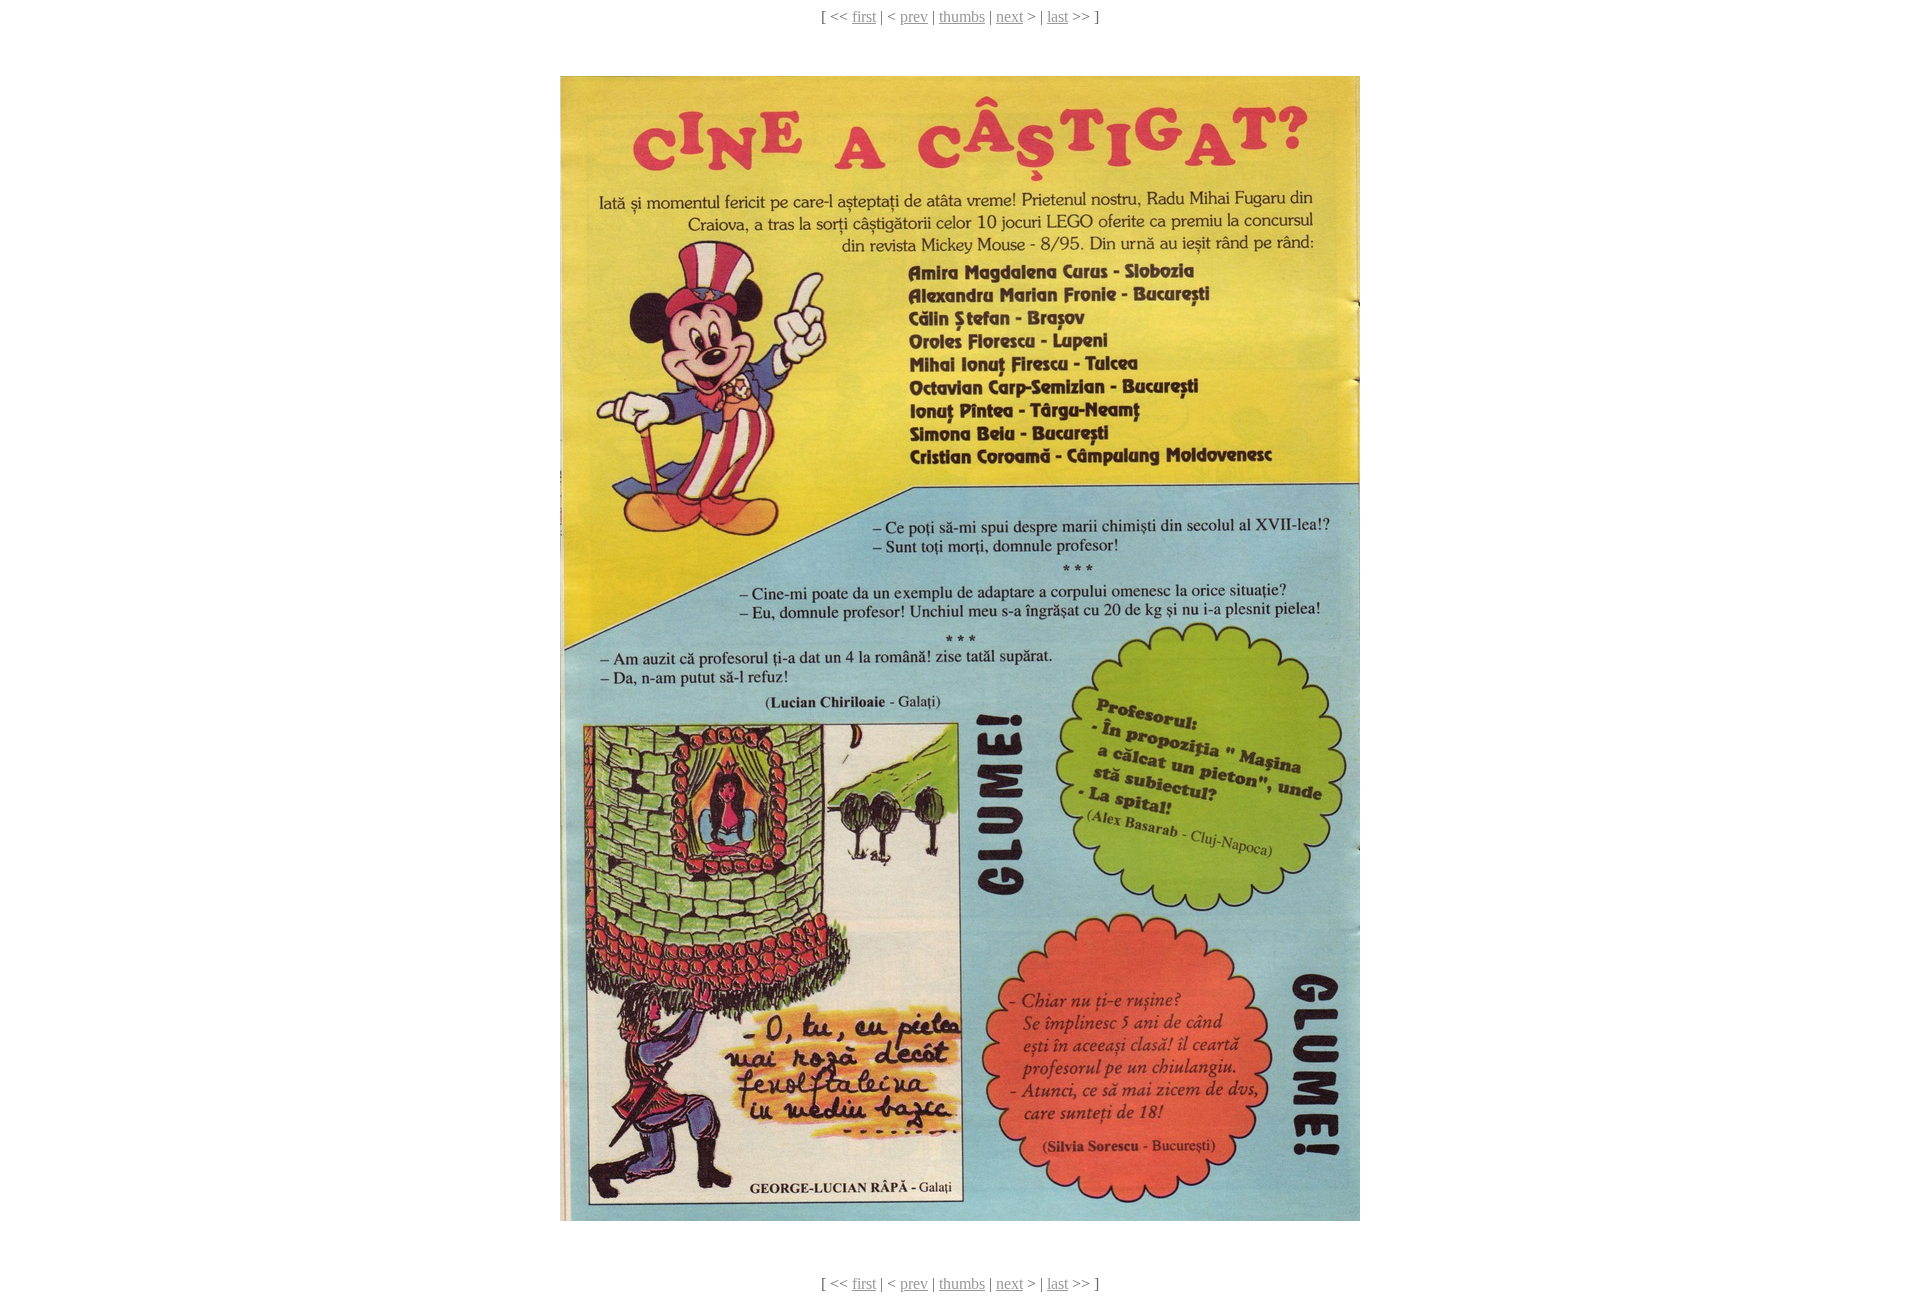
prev (914, 16)
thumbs (962, 16)
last (1057, 16)
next (1009, 16)
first (864, 16)
